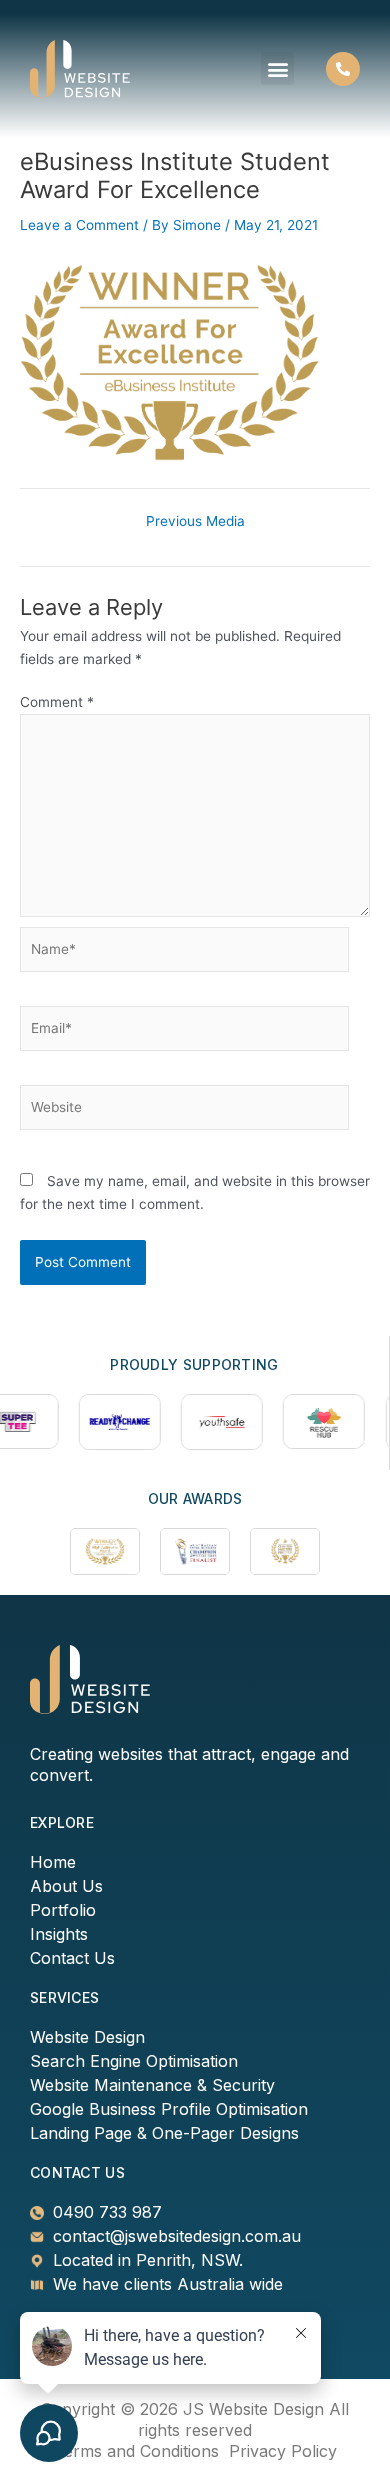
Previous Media (195, 522)
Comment (57, 702)
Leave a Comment (79, 225)
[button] (277, 68)
